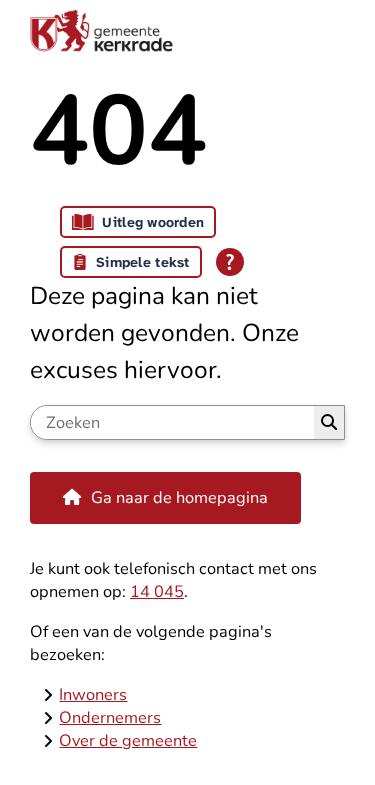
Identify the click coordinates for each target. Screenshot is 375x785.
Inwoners (93, 694)
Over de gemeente (128, 740)
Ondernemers (110, 717)
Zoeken (329, 422)
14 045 (157, 591)
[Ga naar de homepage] (187, 29)
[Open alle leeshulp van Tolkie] (230, 262)
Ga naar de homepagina (179, 497)
